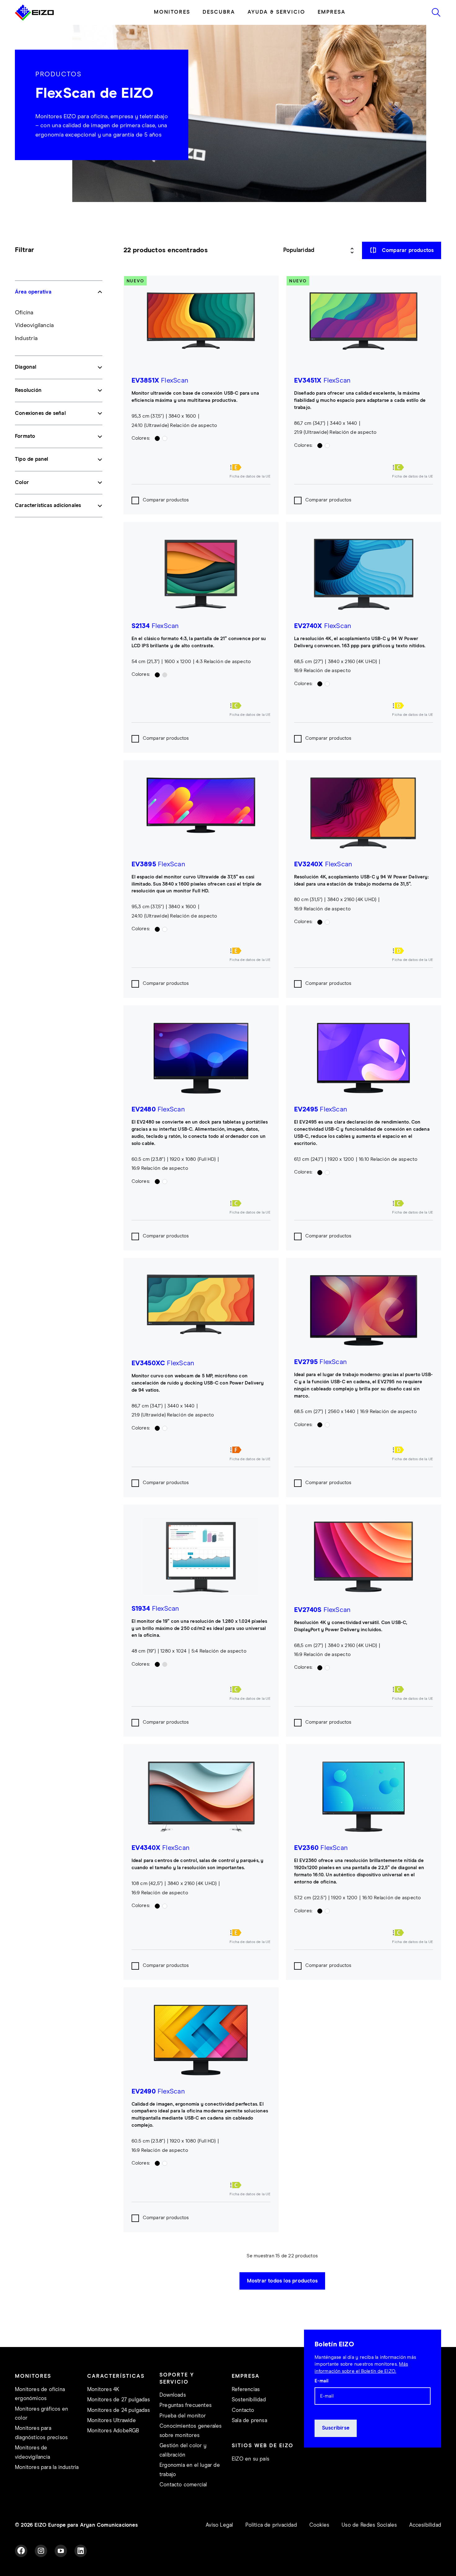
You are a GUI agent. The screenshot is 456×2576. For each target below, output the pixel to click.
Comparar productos (166, 500)
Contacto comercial (183, 2485)
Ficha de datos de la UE (250, 477)
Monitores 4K (103, 2390)
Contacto (243, 2410)
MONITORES (172, 12)
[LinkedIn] (81, 2551)
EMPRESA (332, 12)
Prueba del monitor (183, 2416)
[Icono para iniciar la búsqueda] (436, 12)
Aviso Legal (219, 2525)
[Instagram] (41, 2551)
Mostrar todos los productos (282, 2281)
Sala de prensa (249, 2421)
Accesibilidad (425, 2525)
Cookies (319, 2525)
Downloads (173, 2395)
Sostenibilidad (249, 2400)
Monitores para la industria (47, 2468)
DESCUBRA (219, 12)
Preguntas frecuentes (186, 2405)
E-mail (322, 2381)
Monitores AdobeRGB (113, 2431)
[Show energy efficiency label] (250, 467)
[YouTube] (61, 2551)
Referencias (246, 2390)
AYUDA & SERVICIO (276, 12)
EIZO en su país (250, 2459)
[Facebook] (21, 2551)
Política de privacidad (271, 2525)
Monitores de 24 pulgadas (118, 2410)
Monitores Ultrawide (112, 2421)
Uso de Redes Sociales (369, 2525)
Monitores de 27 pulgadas (118, 2400)
